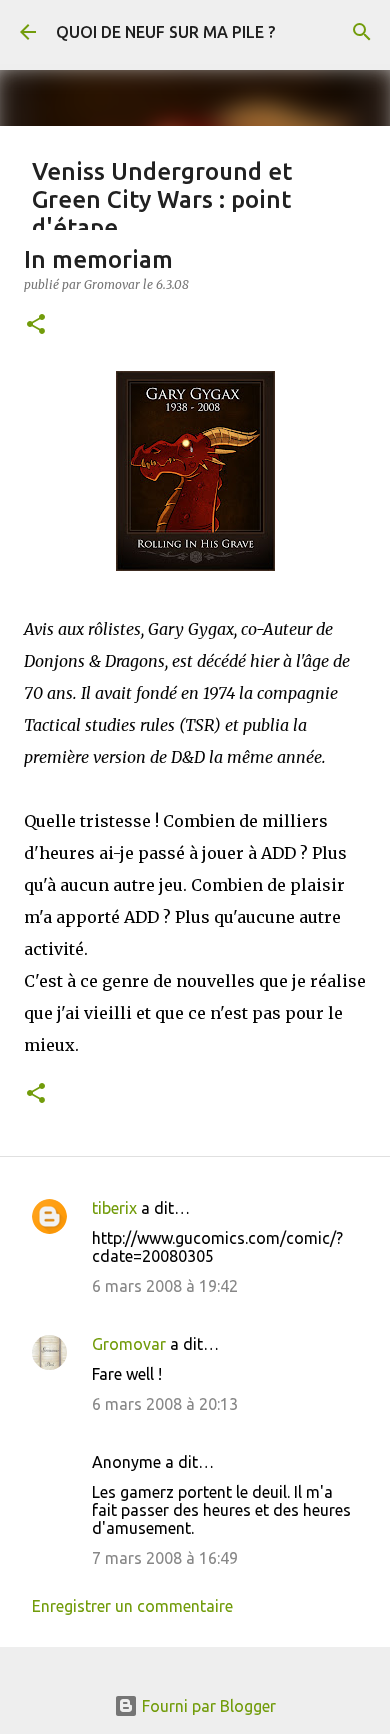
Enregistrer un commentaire (132, 1606)
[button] (36, 325)
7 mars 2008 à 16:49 (165, 1558)
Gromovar (129, 1344)
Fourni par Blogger (207, 1706)
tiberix (114, 1208)
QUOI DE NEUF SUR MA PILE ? (165, 32)
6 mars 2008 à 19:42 (165, 1286)
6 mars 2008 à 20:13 (165, 1404)
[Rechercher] (362, 32)
